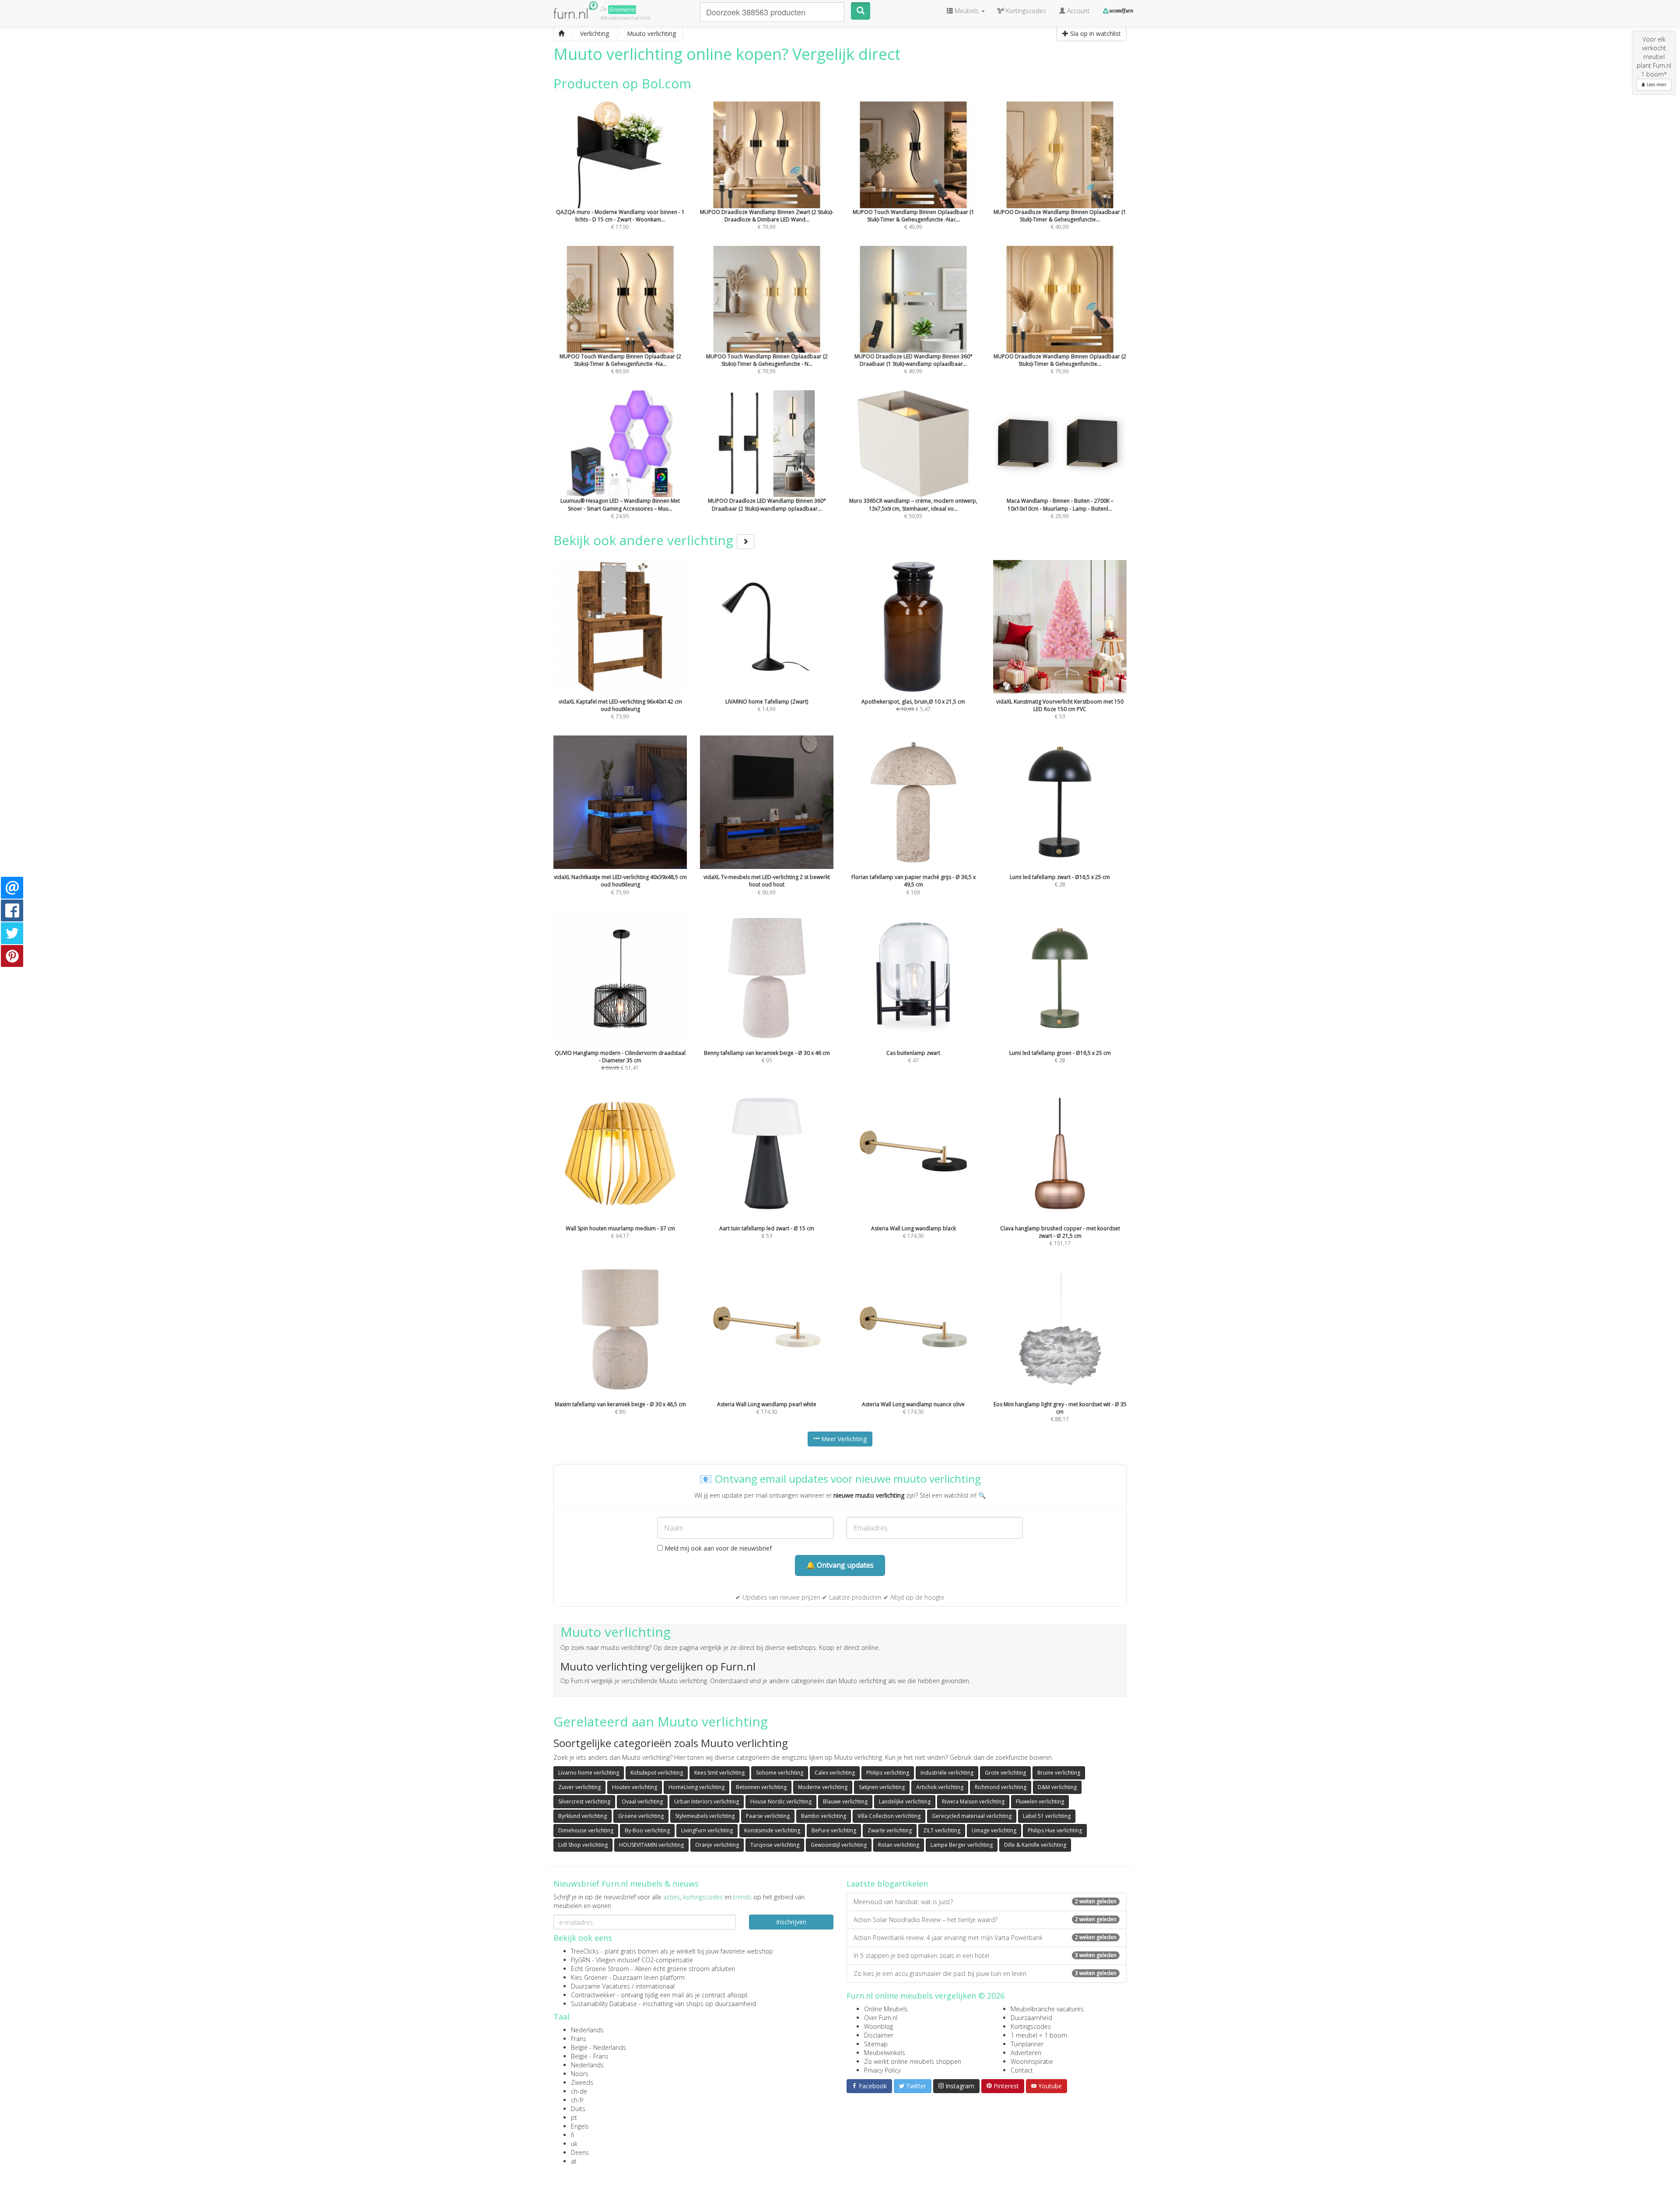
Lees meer (1656, 84)
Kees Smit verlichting (719, 1773)
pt (574, 2117)
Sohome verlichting (780, 1773)
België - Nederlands (598, 2047)
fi (572, 2135)
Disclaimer (879, 2035)
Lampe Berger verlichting (962, 1845)
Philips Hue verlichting (1055, 1830)
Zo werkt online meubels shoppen (913, 2061)
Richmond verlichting (1001, 1787)
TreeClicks (585, 1951)
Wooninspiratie (1032, 2061)
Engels (580, 2126)
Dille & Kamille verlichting (1035, 1845)
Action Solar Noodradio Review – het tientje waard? (985, 1920)
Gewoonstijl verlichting (839, 1845)
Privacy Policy (882, 2070)
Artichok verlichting (940, 1787)
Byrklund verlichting (583, 1816)
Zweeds (582, 2082)
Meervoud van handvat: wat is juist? (985, 1902)
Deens (580, 2152)
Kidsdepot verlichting (657, 1773)
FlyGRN (581, 1960)
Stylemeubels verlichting (705, 1816)
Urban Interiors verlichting (707, 1802)
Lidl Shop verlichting (583, 1845)
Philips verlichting (888, 1773)
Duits (578, 2109)
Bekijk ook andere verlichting (645, 540)
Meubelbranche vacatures (1047, 2009)
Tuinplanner (1027, 2044)
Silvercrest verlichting (584, 1802)
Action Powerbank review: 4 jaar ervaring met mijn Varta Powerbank (985, 1938)
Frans (579, 2039)
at (574, 2161)
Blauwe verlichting (845, 1802)
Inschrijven (791, 1922)
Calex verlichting (835, 1773)
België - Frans (590, 2056)
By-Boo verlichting (647, 1830)
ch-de (579, 2091)
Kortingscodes (1031, 2026)
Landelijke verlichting (905, 1802)
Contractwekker (593, 1995)
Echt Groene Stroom (600, 1969)
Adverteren (1026, 2053)
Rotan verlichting (899, 1845)
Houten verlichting (635, 1787)
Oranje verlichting (717, 1845)
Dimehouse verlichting (586, 1830)
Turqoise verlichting (775, 1845)
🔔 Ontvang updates (840, 1565)
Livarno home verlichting (589, 1773)
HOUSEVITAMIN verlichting (651, 1845)
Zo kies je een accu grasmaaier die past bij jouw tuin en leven (985, 1973)
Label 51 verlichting (1047, 1816)
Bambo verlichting (824, 1816)
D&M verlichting (1057, 1787)
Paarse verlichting (768, 1816)
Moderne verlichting (823, 1787)
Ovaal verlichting (642, 1802)
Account (1078, 11)
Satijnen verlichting (882, 1787)
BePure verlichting (834, 1830)
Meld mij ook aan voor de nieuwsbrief (717, 1548)
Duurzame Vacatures (600, 1986)
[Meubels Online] (561, 34)
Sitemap (876, 2044)
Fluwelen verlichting (1040, 1802)
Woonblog (878, 2026)
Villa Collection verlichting (889, 1816)
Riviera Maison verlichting (973, 1802)
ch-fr (577, 2100)
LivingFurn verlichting (707, 1830)
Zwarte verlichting (890, 1830)
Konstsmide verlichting (772, 1830)
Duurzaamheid (1031, 2018)
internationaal (655, 1986)
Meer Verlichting (843, 1439)
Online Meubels (886, 2009)
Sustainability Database (604, 2004)
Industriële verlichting (947, 1773)
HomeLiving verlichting (696, 1787)
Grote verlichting (1005, 1773)
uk (574, 2144)
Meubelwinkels (885, 2053)
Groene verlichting (641, 1816)
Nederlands (587, 2030)
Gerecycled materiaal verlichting (972, 1816)
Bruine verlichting (1059, 1773)
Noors (580, 2074)
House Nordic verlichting (781, 1802)
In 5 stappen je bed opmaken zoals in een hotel (985, 1956)
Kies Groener (589, 1977)
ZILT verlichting (942, 1830)
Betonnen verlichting (761, 1787)
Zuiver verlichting (579, 1787)
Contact (1022, 2070)
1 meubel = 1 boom (1039, 2035)
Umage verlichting (994, 1830)
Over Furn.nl (881, 2018)
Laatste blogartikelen (887, 1884)
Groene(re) (622, 9)
